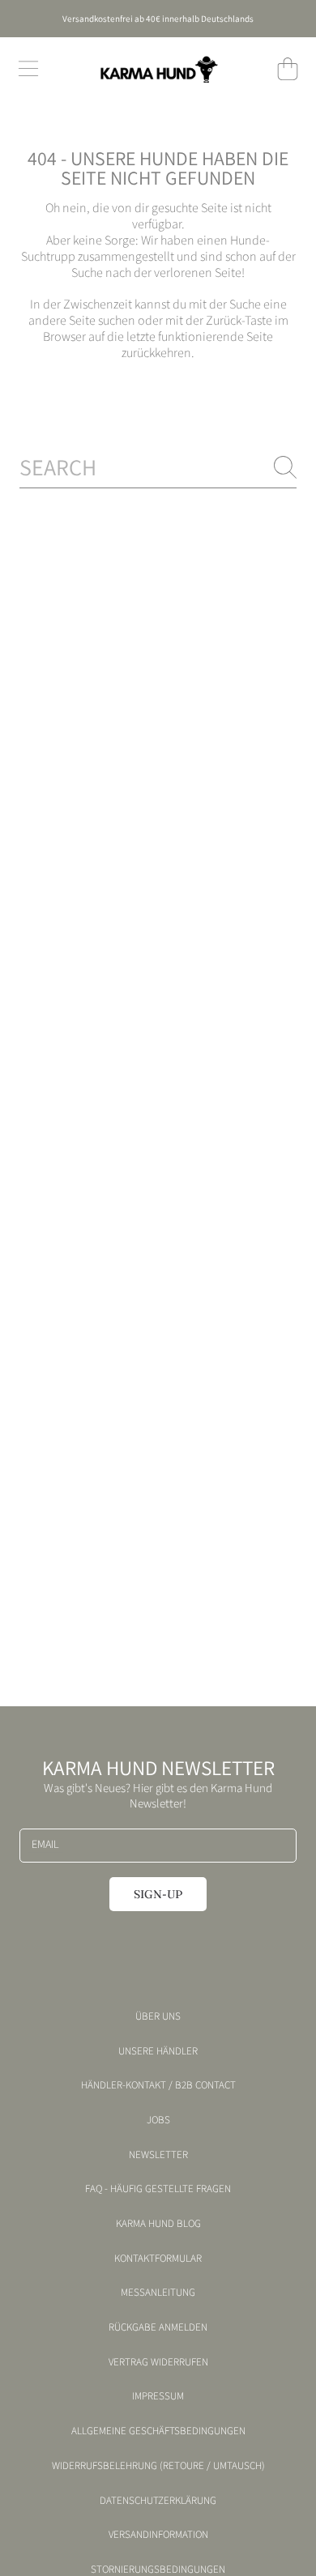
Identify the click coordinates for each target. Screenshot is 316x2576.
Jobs (158, 2120)
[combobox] (158, 467)
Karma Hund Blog (158, 2224)
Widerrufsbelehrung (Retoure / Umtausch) (158, 2466)
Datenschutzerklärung (158, 2501)
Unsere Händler (158, 2051)
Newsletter (158, 2155)
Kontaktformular (158, 2259)
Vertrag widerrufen (158, 2362)
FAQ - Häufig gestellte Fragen (158, 2189)
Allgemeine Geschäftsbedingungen (158, 2431)
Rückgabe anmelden (158, 2327)
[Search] (285, 467)
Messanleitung (158, 2293)
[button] (28, 69)
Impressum (158, 2396)
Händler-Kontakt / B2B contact (158, 2085)
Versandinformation (158, 2535)
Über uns (158, 2016)
